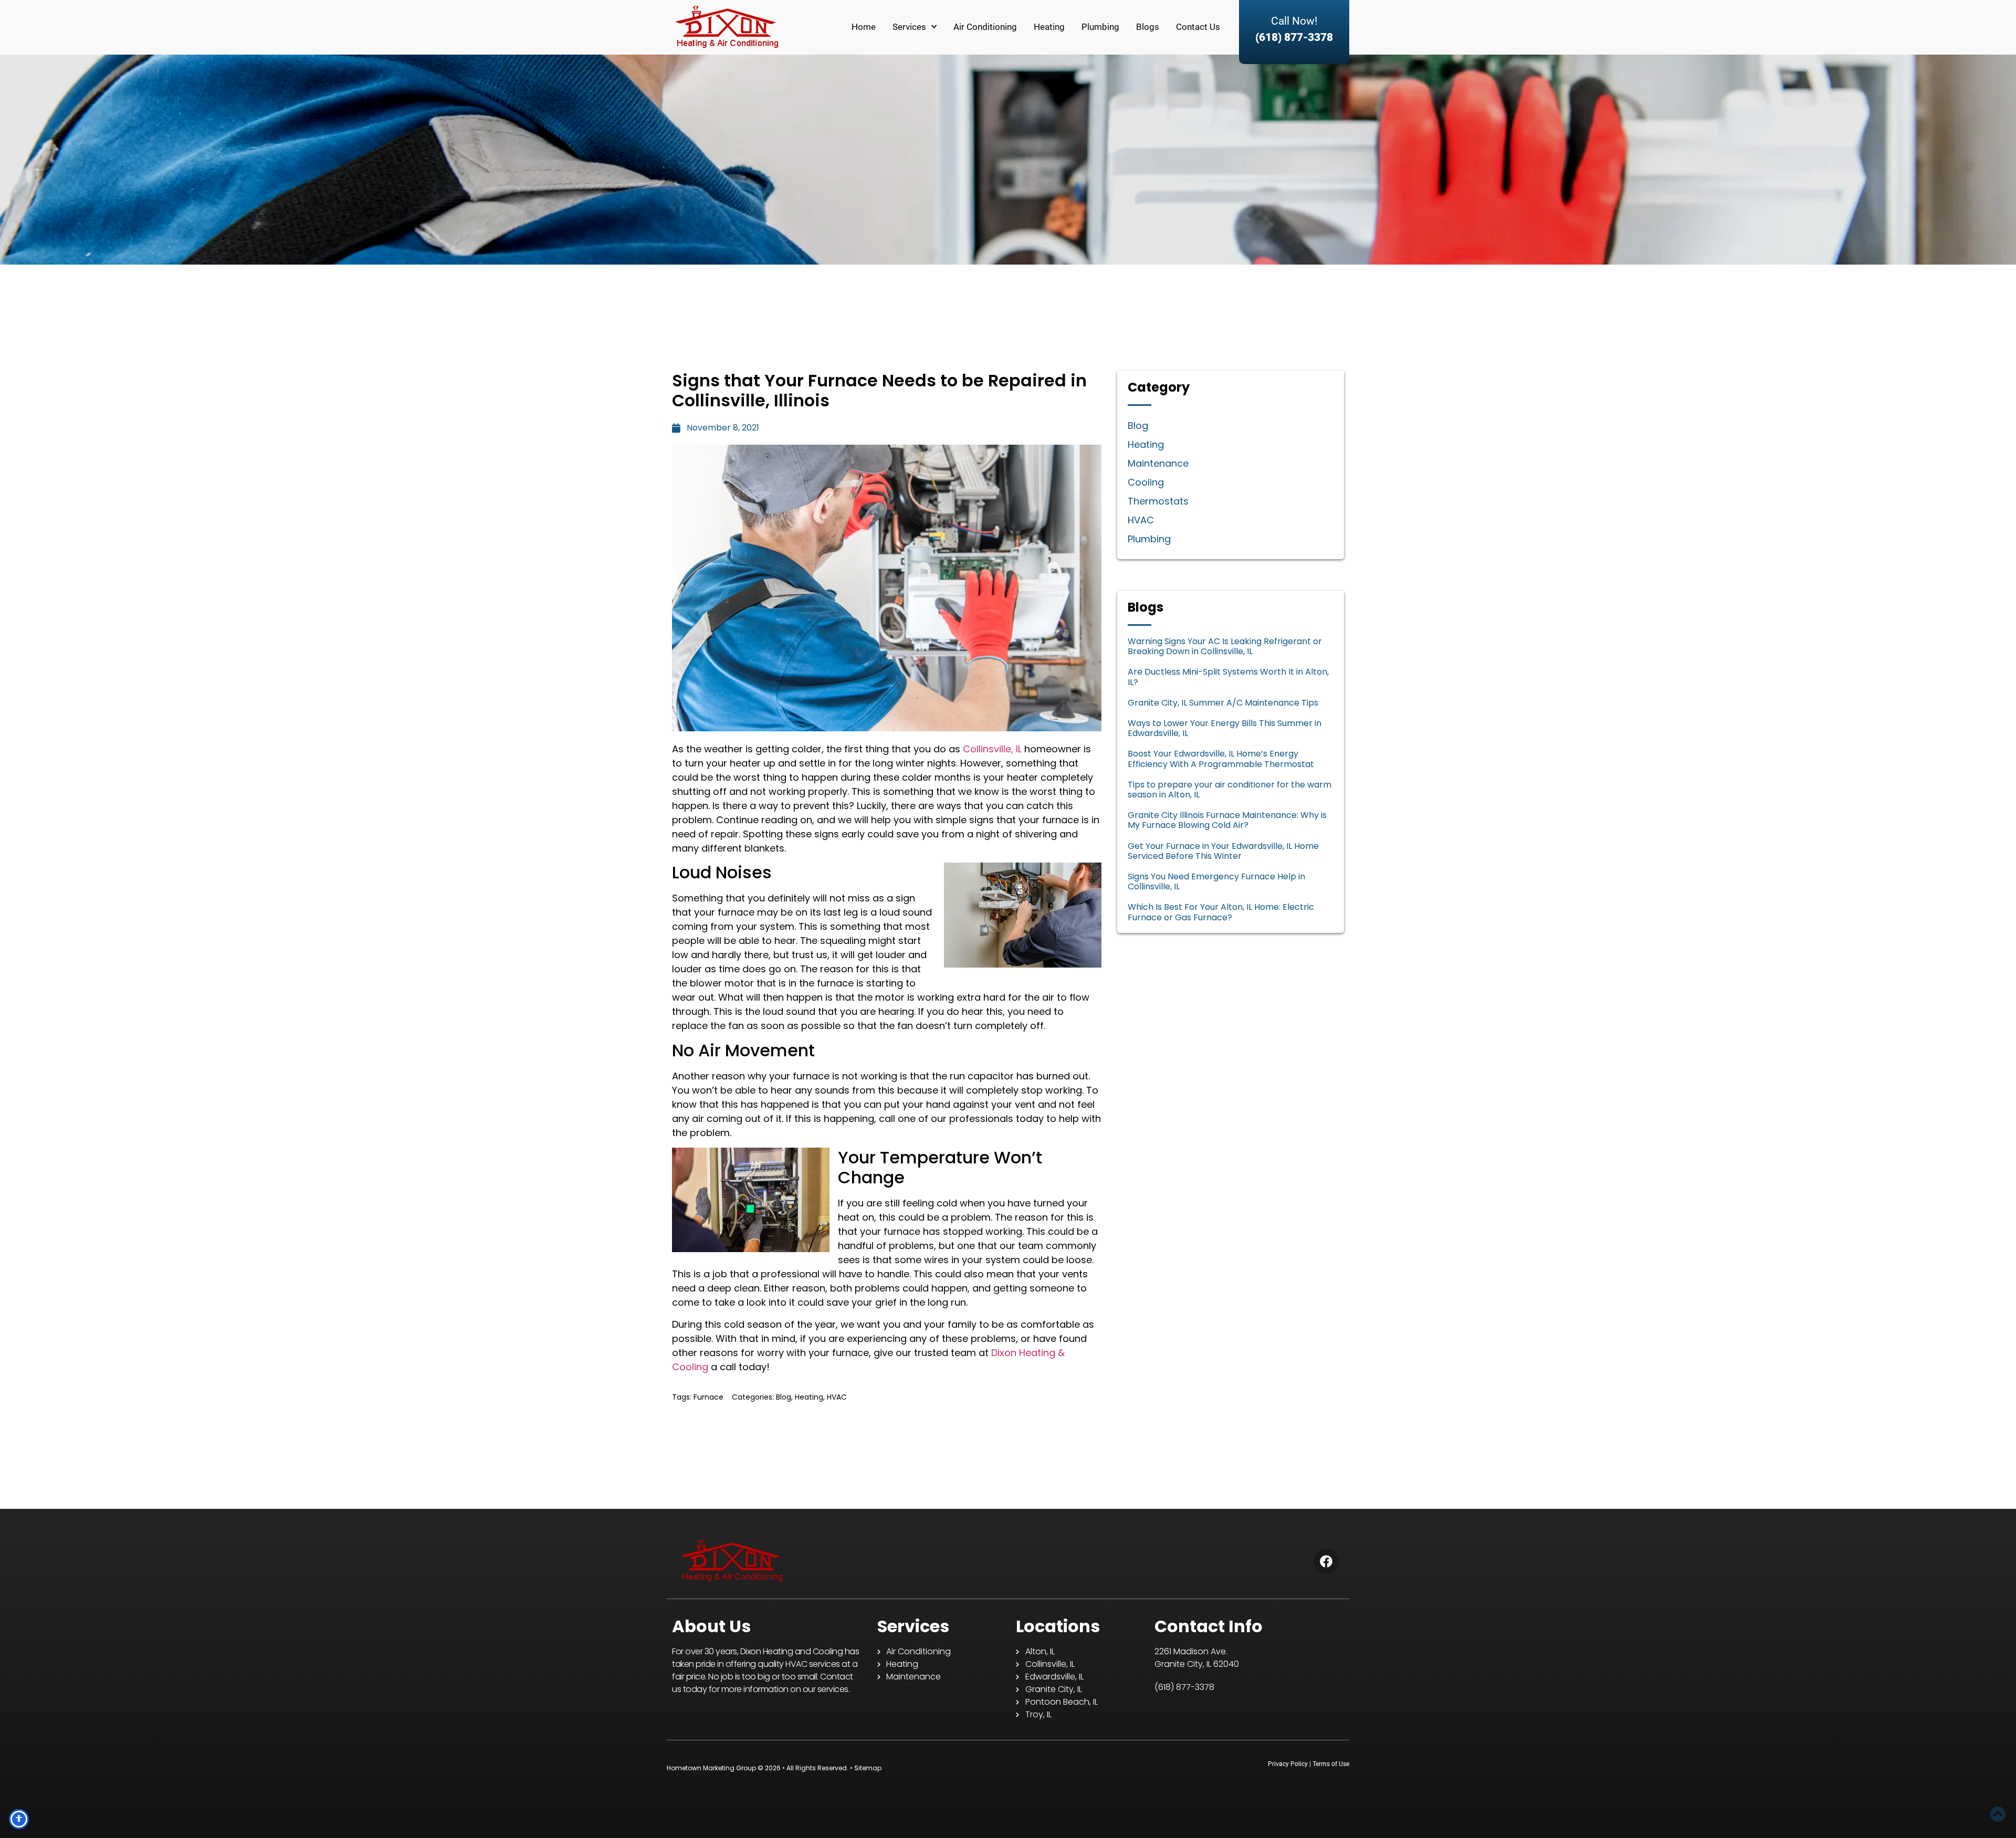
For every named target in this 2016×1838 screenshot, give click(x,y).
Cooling (1146, 482)
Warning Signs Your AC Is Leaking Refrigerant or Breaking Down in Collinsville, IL (1225, 646)
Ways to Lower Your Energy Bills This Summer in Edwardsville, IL (1225, 728)
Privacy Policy (1288, 1764)
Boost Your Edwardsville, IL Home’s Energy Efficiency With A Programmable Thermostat (1221, 759)
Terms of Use (1331, 1764)
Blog (784, 1397)
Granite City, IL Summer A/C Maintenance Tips (1223, 703)
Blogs (1148, 27)
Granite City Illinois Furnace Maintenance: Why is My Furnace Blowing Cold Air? (1227, 820)
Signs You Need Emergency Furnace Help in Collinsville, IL (1216, 881)
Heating (1049, 27)
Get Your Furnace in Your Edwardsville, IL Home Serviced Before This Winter (1223, 851)
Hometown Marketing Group (711, 1768)
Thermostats (1158, 501)
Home (864, 27)
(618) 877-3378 (1294, 37)
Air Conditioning (985, 27)
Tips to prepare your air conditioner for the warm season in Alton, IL (1230, 790)
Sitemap (868, 1768)
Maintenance (1158, 463)
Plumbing (1100, 27)
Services (909, 27)
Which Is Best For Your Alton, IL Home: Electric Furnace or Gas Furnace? (1221, 912)
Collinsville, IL (992, 749)
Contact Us (1198, 27)
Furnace (708, 1397)
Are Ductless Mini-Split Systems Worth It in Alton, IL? (1228, 677)
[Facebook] (1326, 1561)
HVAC (837, 1397)
